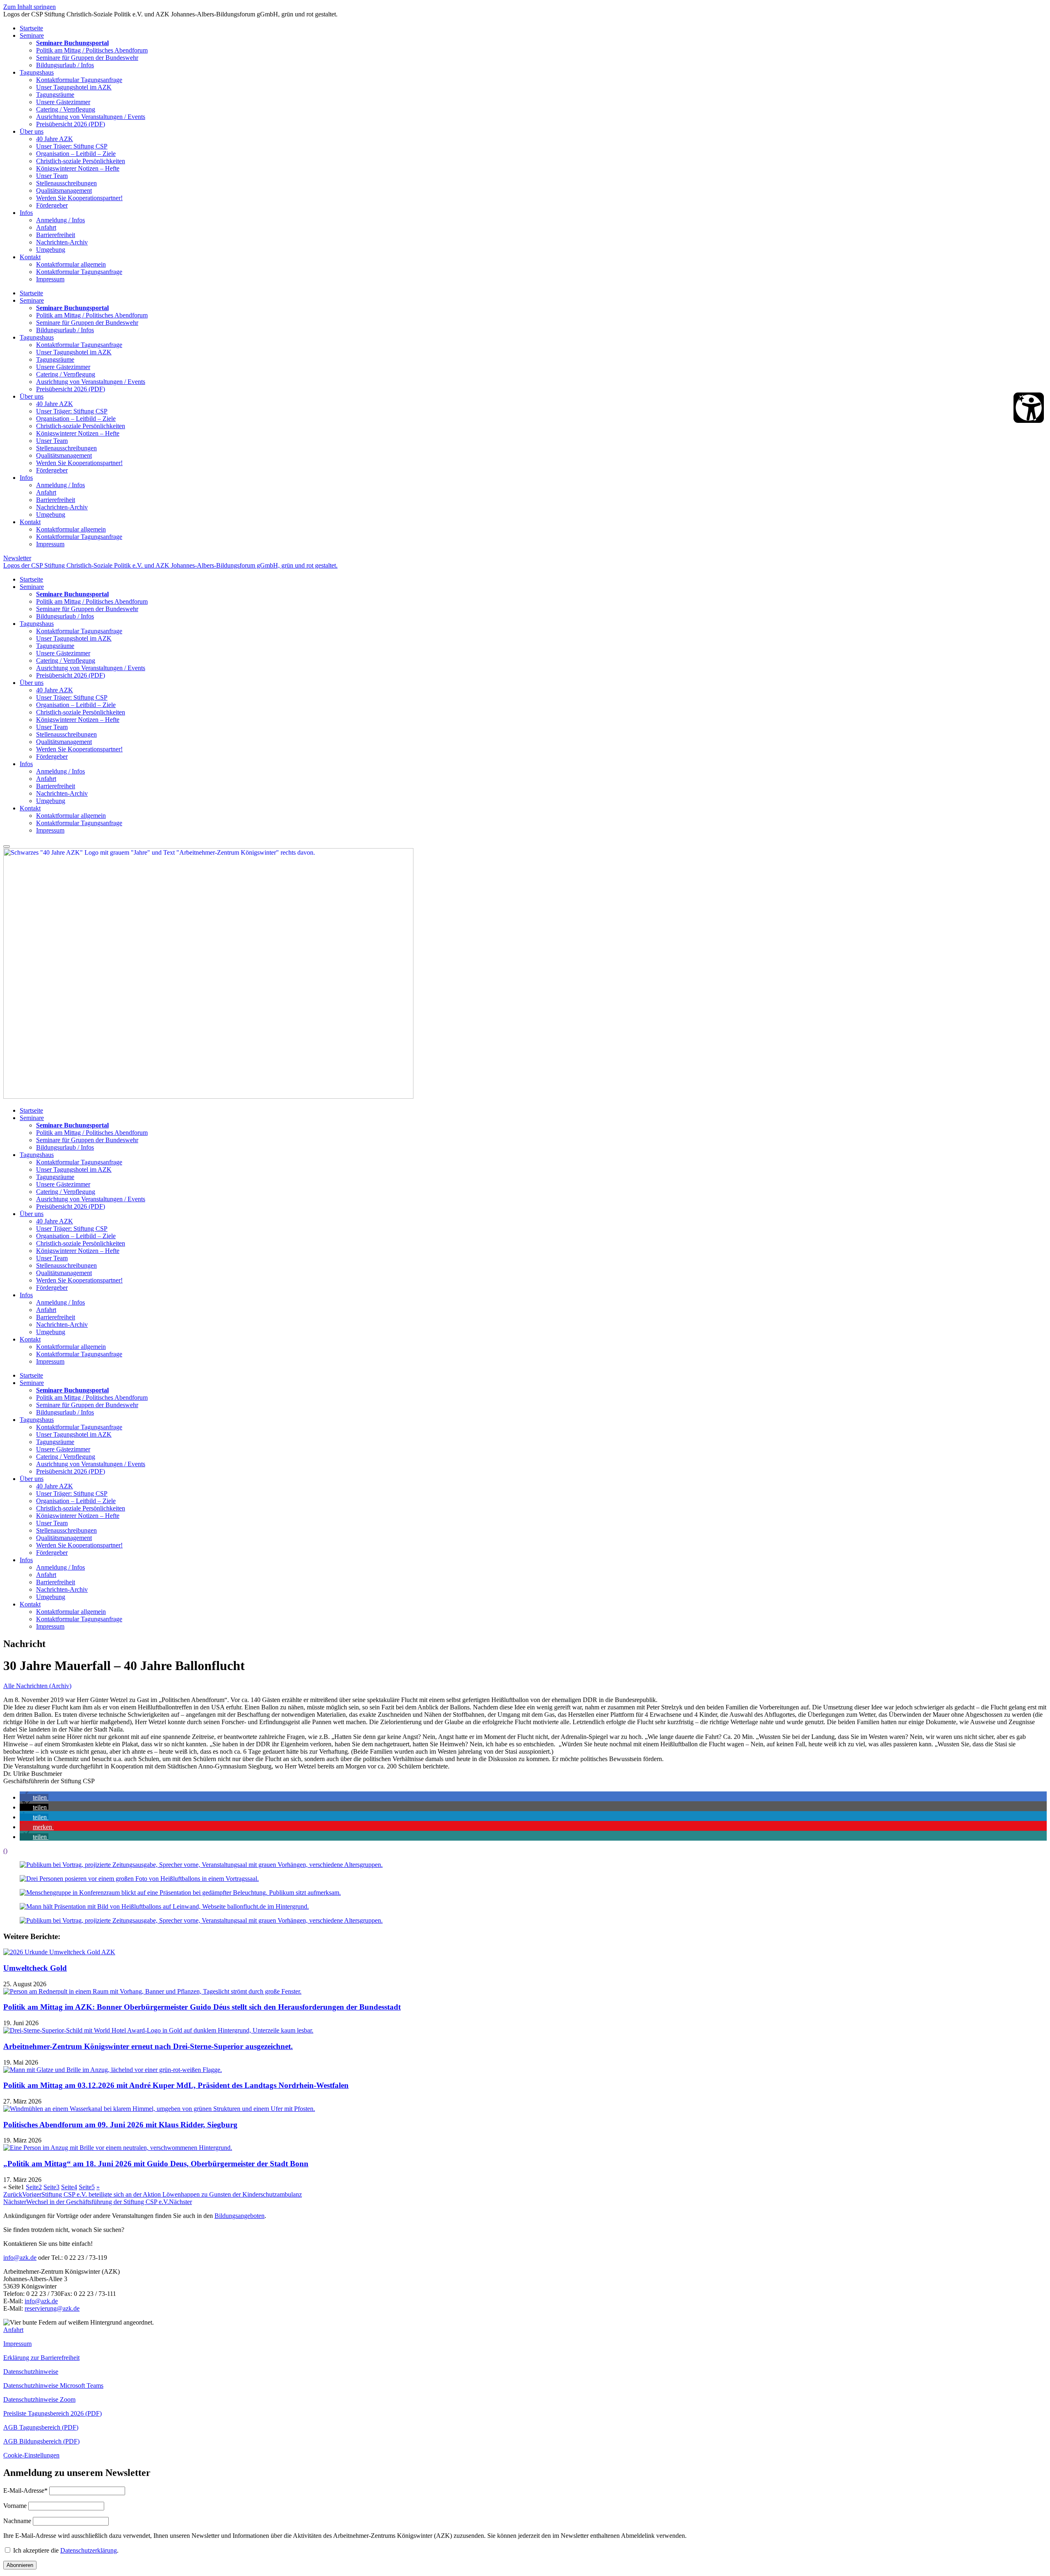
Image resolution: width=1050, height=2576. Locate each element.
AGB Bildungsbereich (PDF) (41, 2441)
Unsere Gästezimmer (63, 102)
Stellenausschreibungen (66, 183)
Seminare (32, 35)
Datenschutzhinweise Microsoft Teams (53, 2385)
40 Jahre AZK (55, 139)
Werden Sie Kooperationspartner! (79, 198)
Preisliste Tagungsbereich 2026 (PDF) (52, 2413)
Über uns (32, 131)
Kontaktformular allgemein (71, 264)
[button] (34, 1797)
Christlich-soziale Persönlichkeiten (81, 161)
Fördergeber (52, 205)
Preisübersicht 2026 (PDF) (71, 124)
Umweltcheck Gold (35, 1968)
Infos (26, 213)
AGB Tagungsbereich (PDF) (41, 2427)
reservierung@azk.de (52, 2308)
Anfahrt (46, 227)
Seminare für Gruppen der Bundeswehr (87, 58)
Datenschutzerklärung (89, 2550)
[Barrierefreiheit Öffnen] (1029, 408)
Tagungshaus (37, 72)
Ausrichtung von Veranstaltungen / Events (91, 117)
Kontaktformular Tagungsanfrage (79, 80)
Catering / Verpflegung (66, 109)
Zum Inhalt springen (30, 7)
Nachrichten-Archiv (62, 242)
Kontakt (30, 257)
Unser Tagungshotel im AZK (74, 87)
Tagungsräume (55, 95)
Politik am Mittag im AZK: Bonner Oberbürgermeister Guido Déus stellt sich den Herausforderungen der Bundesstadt (202, 2007)
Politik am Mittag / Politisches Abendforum (92, 50)
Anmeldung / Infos (60, 220)
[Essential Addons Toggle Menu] (7, 846)
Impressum (50, 279)
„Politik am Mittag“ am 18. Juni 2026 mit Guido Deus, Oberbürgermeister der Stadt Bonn (156, 2164)
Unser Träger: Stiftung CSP (72, 146)
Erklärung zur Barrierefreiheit (41, 2358)
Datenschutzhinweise (31, 2372)
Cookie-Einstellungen (31, 2455)
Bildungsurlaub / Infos (65, 65)
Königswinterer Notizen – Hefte (78, 168)
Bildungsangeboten (240, 2216)
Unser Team (52, 176)
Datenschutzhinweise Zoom (39, 2399)
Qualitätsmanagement (64, 191)
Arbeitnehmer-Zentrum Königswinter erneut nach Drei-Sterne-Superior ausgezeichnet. (148, 2046)
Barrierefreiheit (56, 235)
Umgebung (51, 250)
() (5, 1851)
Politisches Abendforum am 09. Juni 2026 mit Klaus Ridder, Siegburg (120, 2125)
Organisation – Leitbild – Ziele (76, 154)
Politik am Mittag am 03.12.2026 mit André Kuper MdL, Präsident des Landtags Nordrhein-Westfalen (176, 2085)
